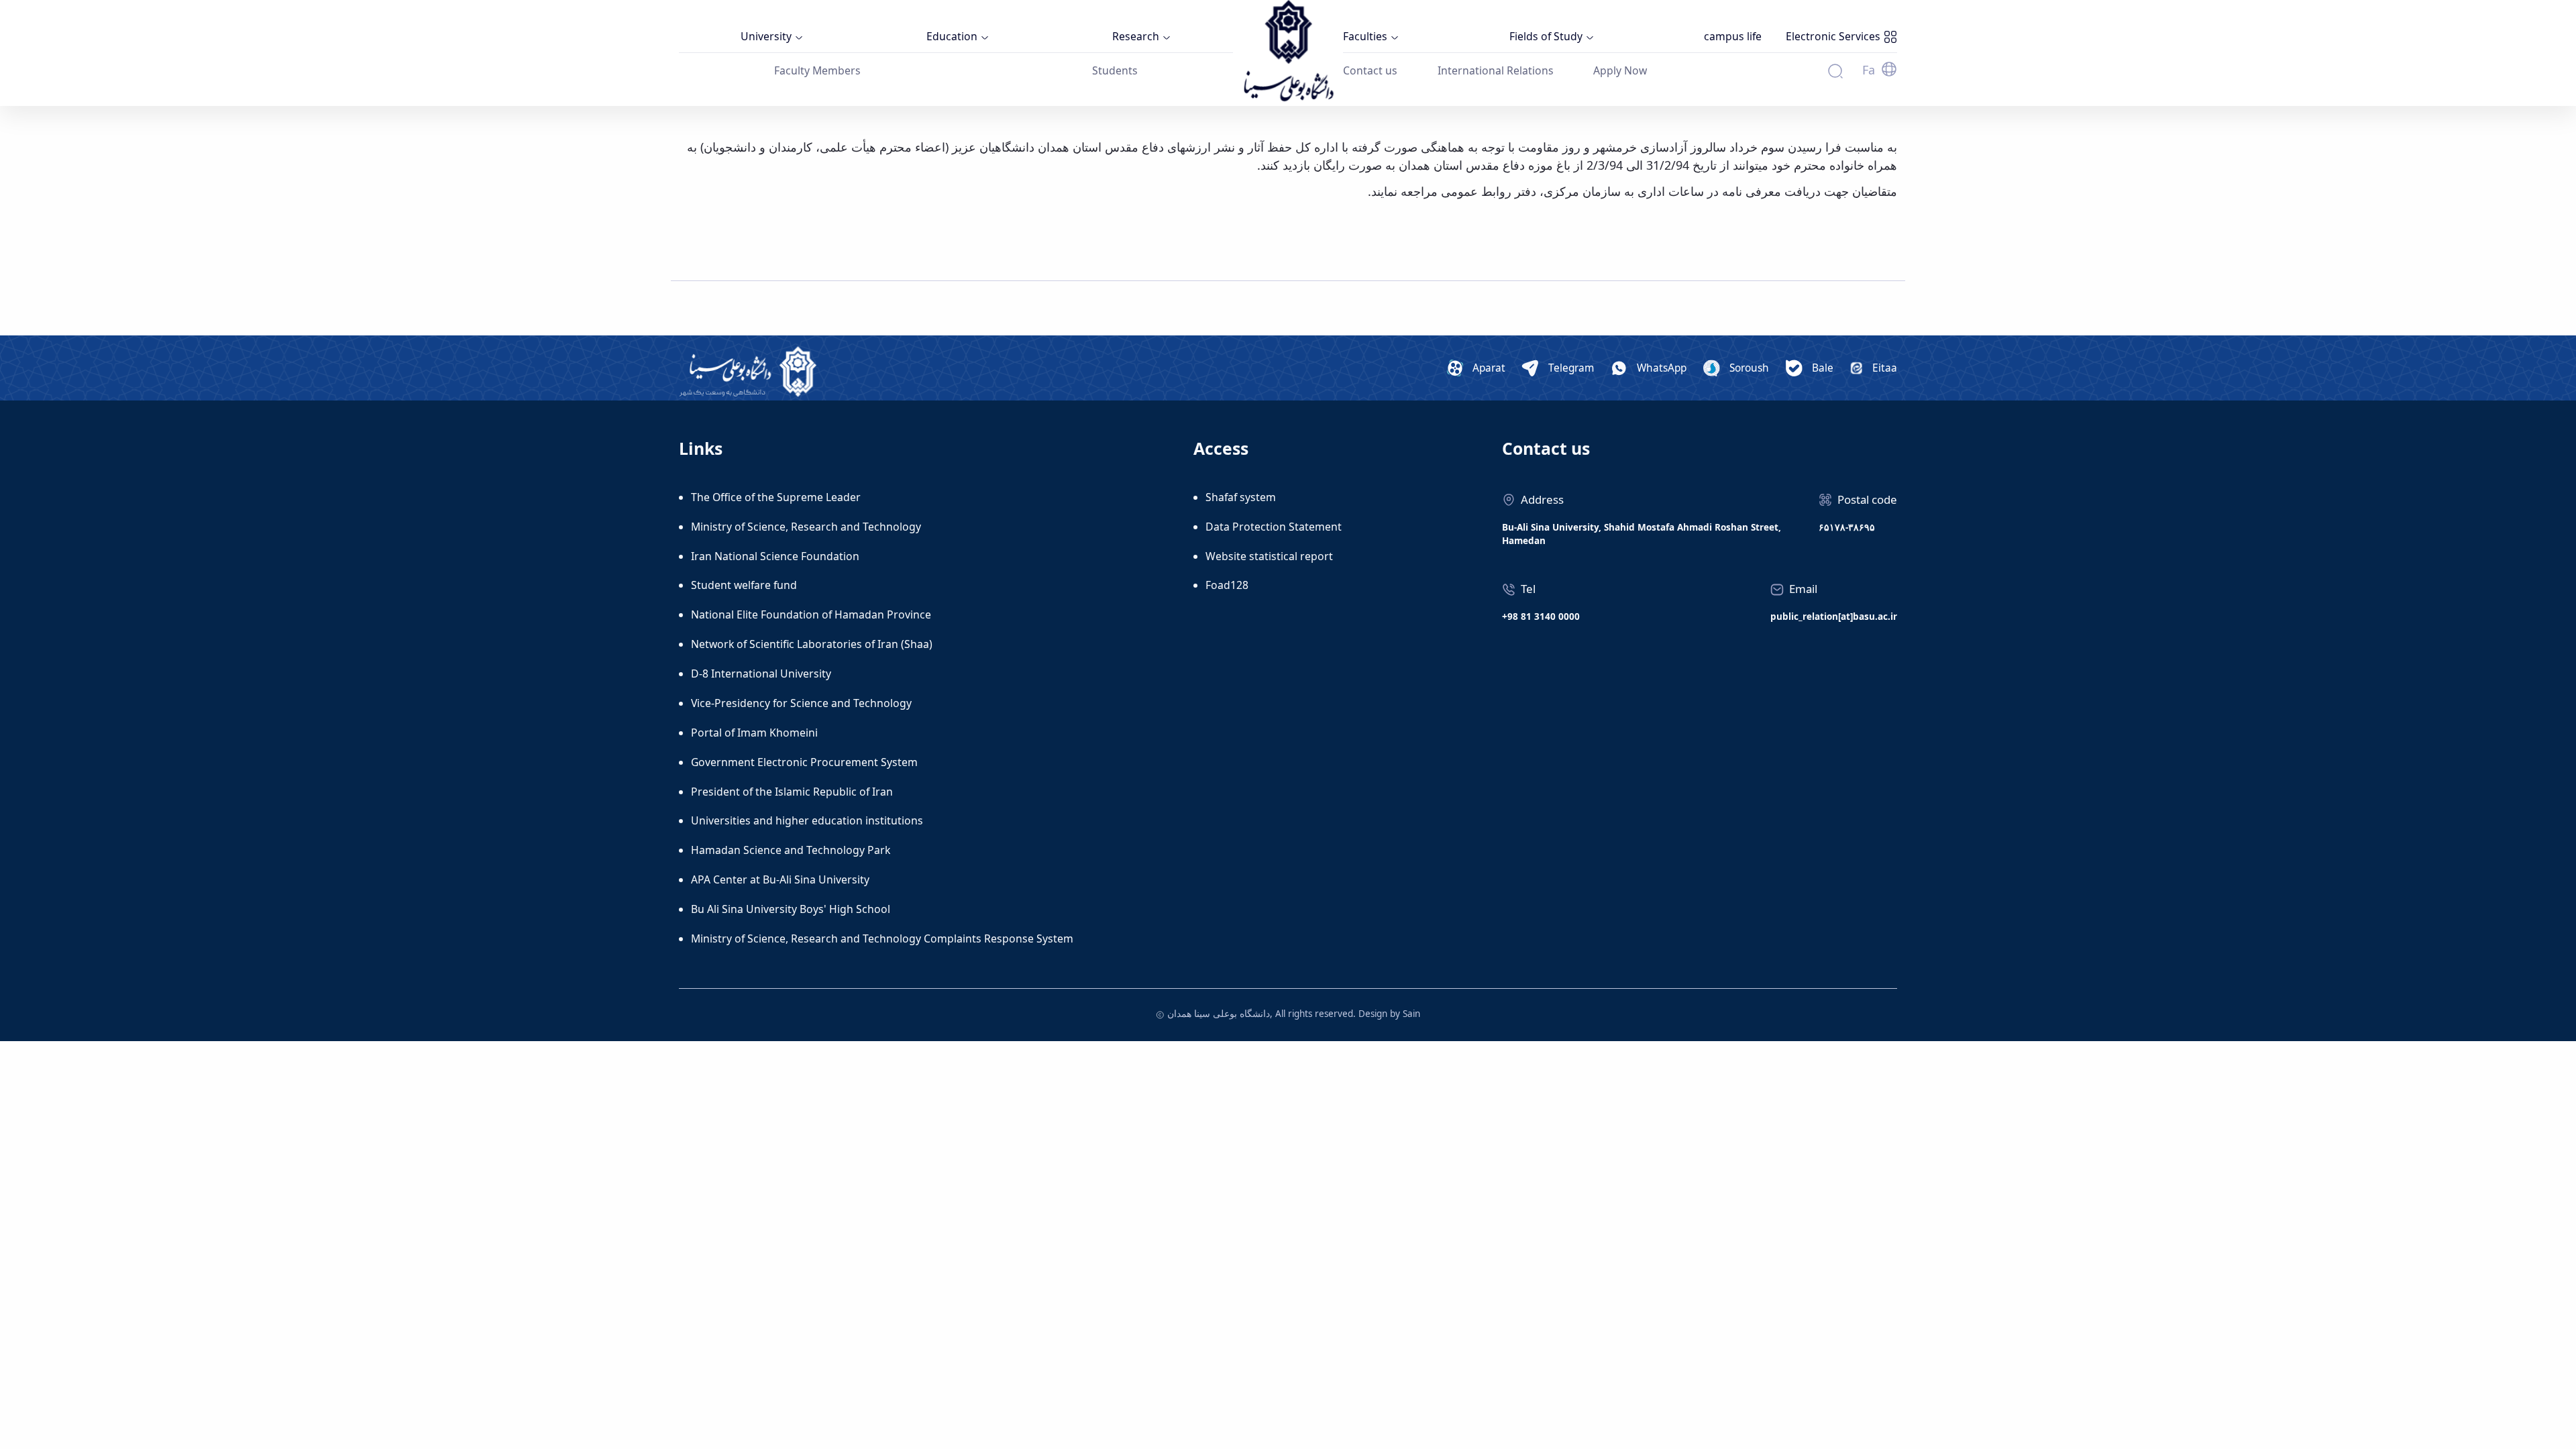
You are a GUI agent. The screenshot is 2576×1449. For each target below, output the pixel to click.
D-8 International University (761, 674)
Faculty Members (817, 70)
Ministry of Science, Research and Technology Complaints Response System (882, 938)
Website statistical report (1269, 556)
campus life (1733, 36)
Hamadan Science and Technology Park (791, 850)
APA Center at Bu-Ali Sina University (780, 879)
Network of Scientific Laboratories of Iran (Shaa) (812, 644)
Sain (1411, 1014)
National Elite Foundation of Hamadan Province (811, 614)
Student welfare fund (744, 585)
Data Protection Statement (1274, 527)
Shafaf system (1241, 497)
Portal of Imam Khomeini (754, 733)
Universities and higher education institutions (807, 820)
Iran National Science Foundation (775, 556)
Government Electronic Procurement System (804, 762)
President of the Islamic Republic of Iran (792, 792)
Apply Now (1620, 70)
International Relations (1496, 70)
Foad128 (1227, 585)
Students (1115, 70)
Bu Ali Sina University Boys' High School (791, 909)
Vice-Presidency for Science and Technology (801, 703)
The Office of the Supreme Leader (776, 497)
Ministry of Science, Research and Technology (806, 527)
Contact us (1370, 70)
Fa (1869, 70)
